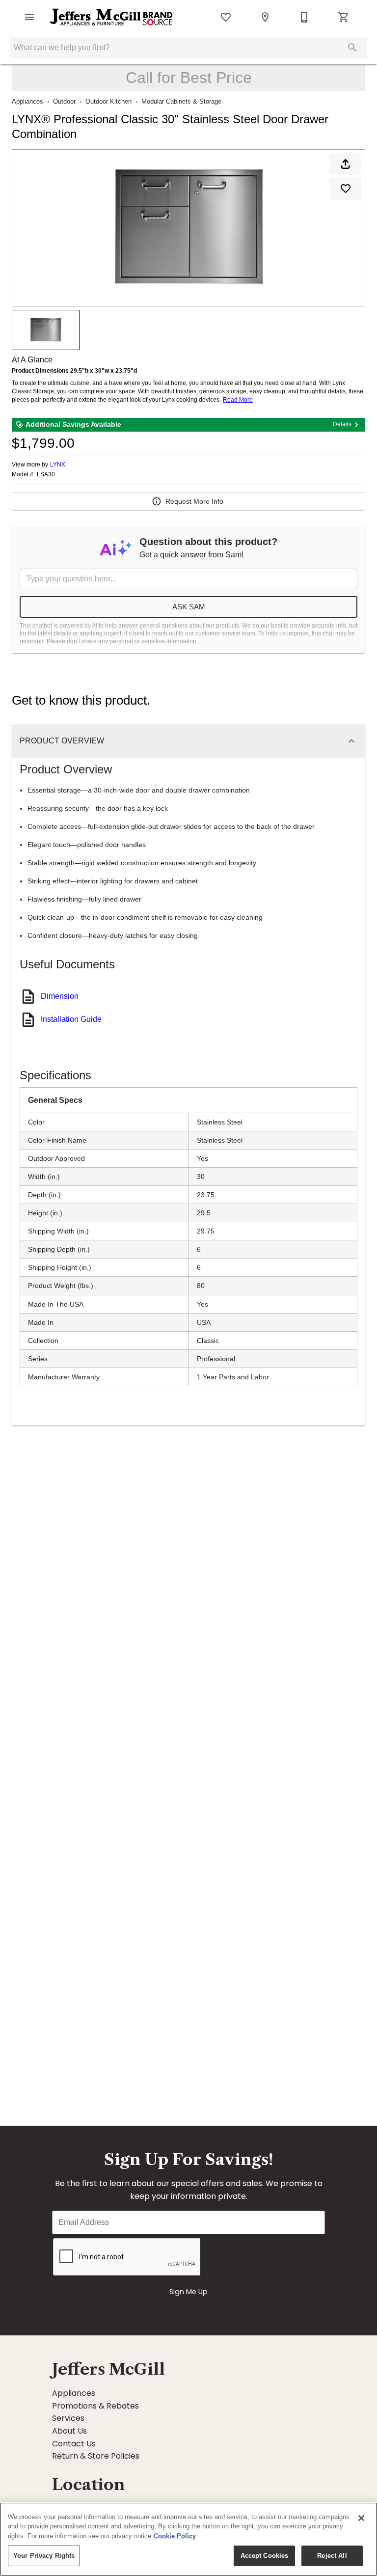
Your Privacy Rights (44, 2556)
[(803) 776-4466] (304, 17)
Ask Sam (189, 607)
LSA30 (46, 475)
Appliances (27, 101)
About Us (69, 2431)
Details (342, 424)
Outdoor (64, 101)
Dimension (60, 996)
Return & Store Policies (96, 2456)
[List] (226, 17)
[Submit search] (352, 48)
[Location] (265, 17)
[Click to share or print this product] (346, 164)
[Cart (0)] (344, 17)
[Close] (361, 2518)
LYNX (58, 465)
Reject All (332, 2556)
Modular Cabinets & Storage (181, 101)
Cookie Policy (175, 2536)
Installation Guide (71, 1019)
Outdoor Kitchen (108, 101)
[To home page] (112, 17)
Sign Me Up (188, 2292)
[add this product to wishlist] (346, 189)
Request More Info (194, 501)
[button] (29, 17)
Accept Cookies (265, 2556)
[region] (188, 2539)
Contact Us (74, 2444)
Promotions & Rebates (95, 2406)
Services (68, 2418)
